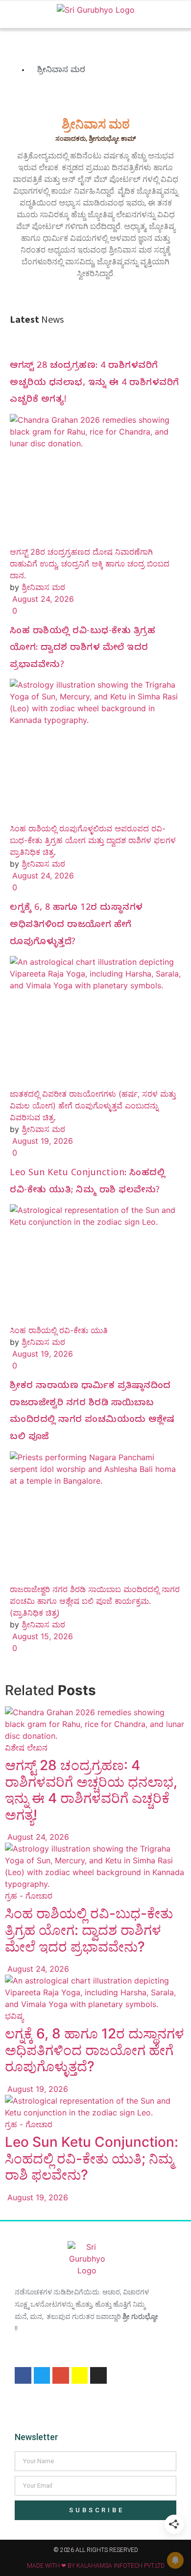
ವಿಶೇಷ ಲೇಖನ (26, 1748)
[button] (12, 14)
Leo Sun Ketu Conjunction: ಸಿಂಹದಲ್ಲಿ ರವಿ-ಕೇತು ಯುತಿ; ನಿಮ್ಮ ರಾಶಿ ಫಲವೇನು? (92, 2158)
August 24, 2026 (42, 599)
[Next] (16, 2209)
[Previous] (8, 2209)
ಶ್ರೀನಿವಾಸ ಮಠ (43, 587)
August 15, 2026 (41, 1636)
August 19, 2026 (41, 1141)
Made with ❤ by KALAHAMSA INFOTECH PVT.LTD (96, 2566)
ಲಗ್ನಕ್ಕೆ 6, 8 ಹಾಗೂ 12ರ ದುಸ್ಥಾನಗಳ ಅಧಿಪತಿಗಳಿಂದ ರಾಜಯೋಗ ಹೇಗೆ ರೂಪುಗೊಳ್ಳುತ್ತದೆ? (76, 926)
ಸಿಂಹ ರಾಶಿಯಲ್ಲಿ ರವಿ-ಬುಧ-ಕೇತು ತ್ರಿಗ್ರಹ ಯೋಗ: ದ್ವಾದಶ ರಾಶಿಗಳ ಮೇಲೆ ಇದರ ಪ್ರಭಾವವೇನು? (83, 649)
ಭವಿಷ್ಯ (14, 2016)
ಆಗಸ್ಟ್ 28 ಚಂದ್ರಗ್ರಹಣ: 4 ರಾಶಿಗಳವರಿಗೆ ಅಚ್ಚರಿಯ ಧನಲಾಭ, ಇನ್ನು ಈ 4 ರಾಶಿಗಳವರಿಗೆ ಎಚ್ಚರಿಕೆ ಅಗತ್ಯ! (95, 384)
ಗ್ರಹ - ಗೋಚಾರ (29, 1896)
